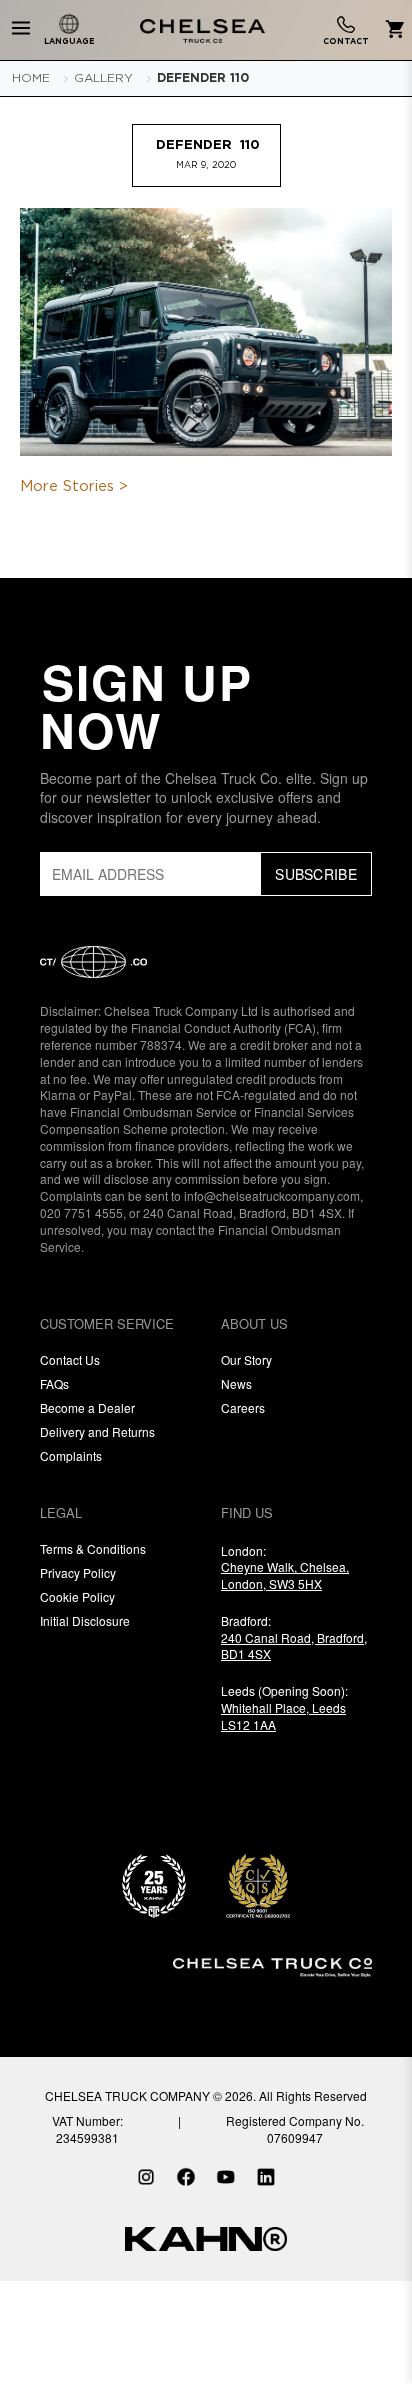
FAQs (54, 1383)
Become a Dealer (87, 1407)
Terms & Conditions (93, 1548)
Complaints (71, 1455)
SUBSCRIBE (316, 874)
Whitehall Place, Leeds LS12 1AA (283, 1716)
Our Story (246, 1359)
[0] (391, 30)
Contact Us (70, 1359)
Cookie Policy (77, 1596)
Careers (243, 1407)
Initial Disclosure (85, 1620)
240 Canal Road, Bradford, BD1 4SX (294, 1646)
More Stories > (74, 486)
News (236, 1383)
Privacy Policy (78, 1572)
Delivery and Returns (97, 1431)
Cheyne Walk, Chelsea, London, (285, 1575)
